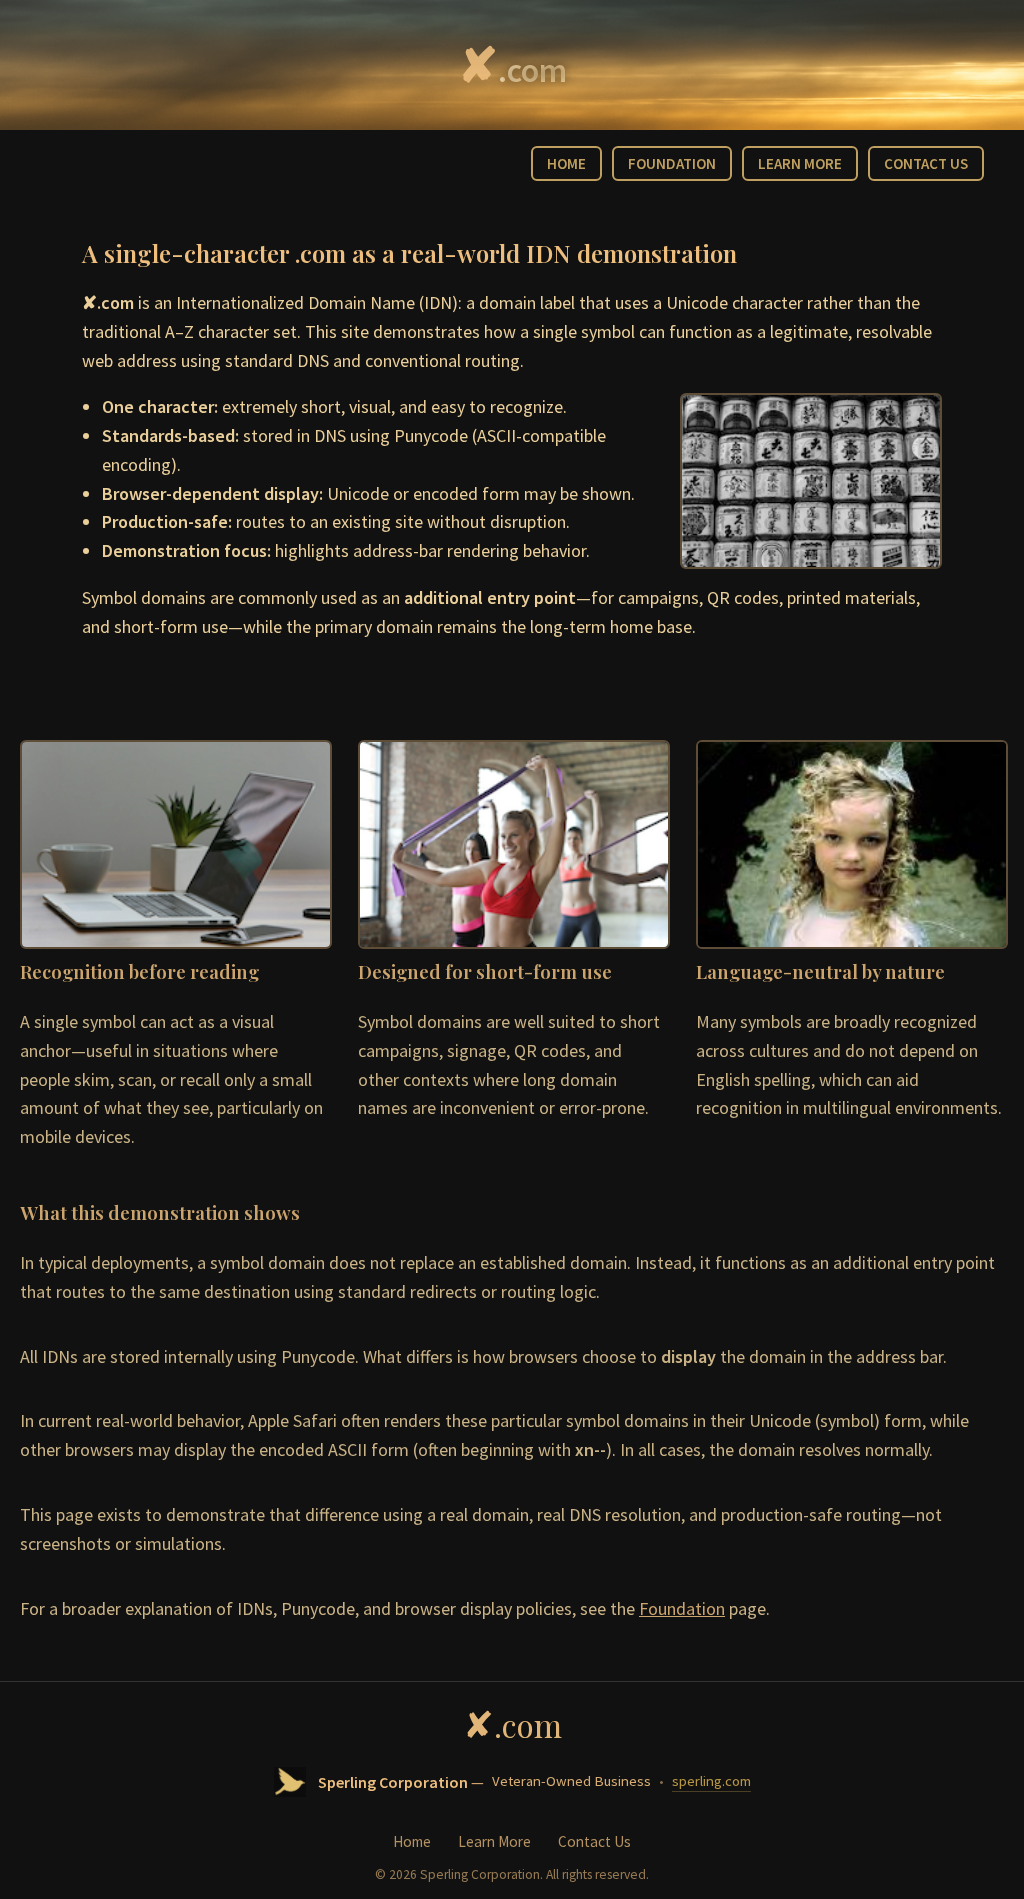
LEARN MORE (800, 163)
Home (412, 1841)
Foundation (682, 1608)
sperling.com (711, 1781)
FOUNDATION (672, 163)
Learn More (494, 1841)
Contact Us (594, 1841)
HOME (566, 163)
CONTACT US (926, 163)
